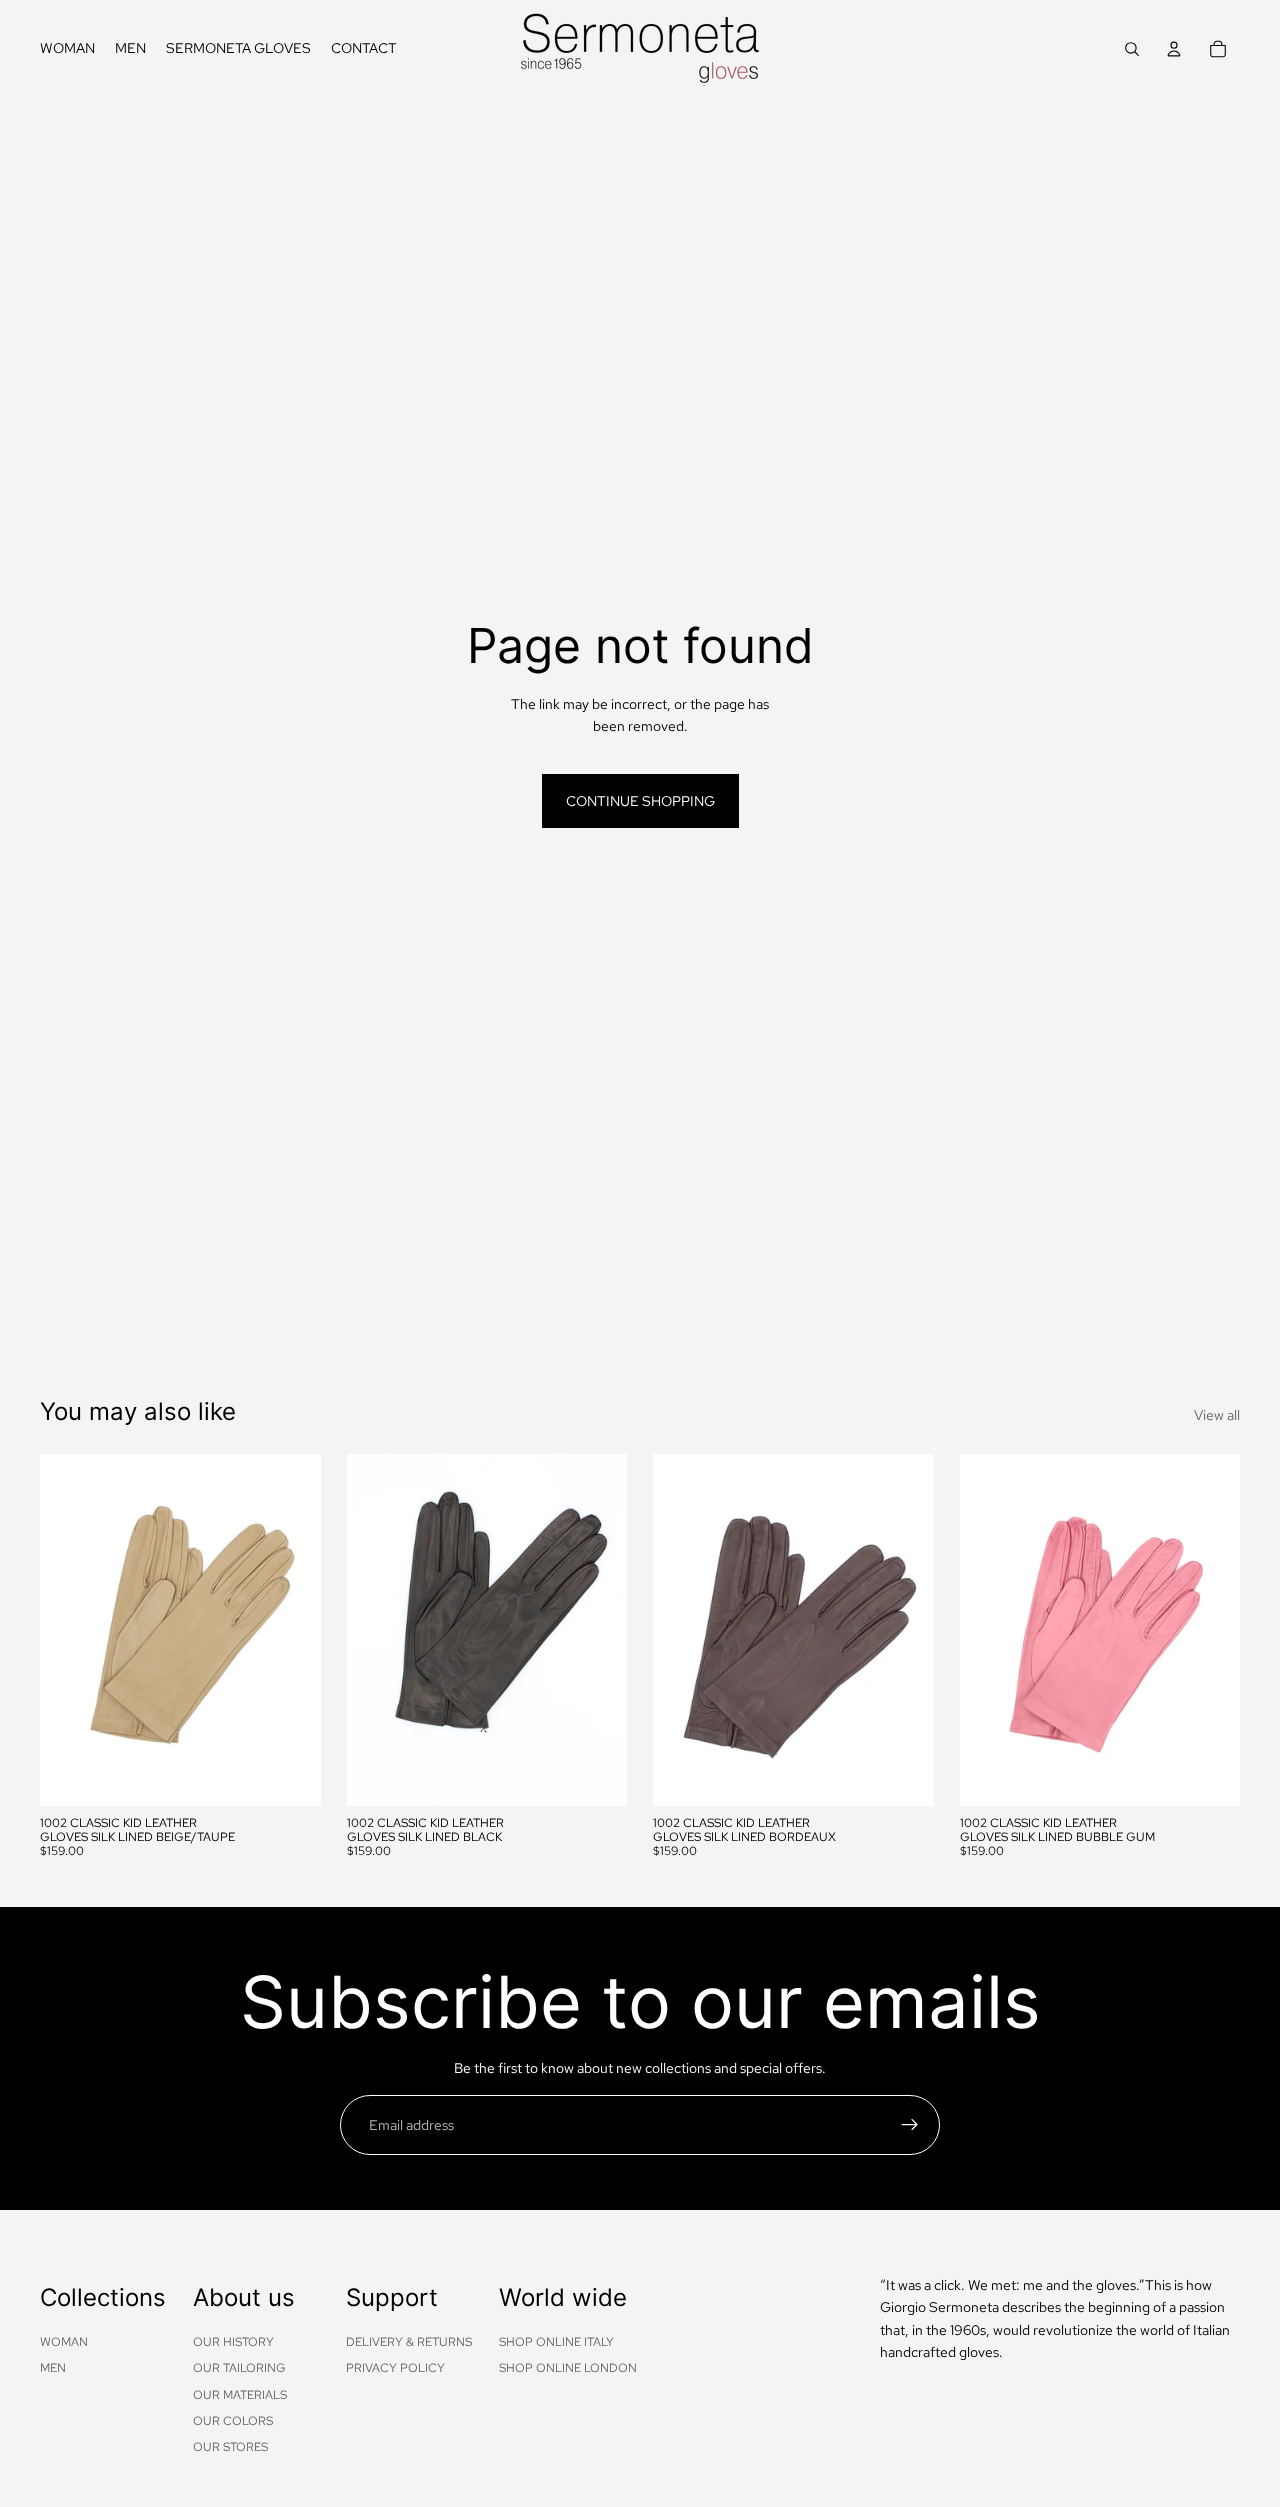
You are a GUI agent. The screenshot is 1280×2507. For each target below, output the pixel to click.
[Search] (1132, 49)
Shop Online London (568, 2368)
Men (53, 2368)
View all (1217, 1415)
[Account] (1174, 49)
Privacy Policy (395, 2368)
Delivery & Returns (409, 2342)
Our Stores (230, 2448)
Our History (233, 2342)
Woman (64, 2342)
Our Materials (240, 2395)
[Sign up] (910, 2125)
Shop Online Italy (556, 2342)
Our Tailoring (239, 2368)
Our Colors (233, 2421)
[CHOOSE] (290, 1775)
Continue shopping (640, 801)
